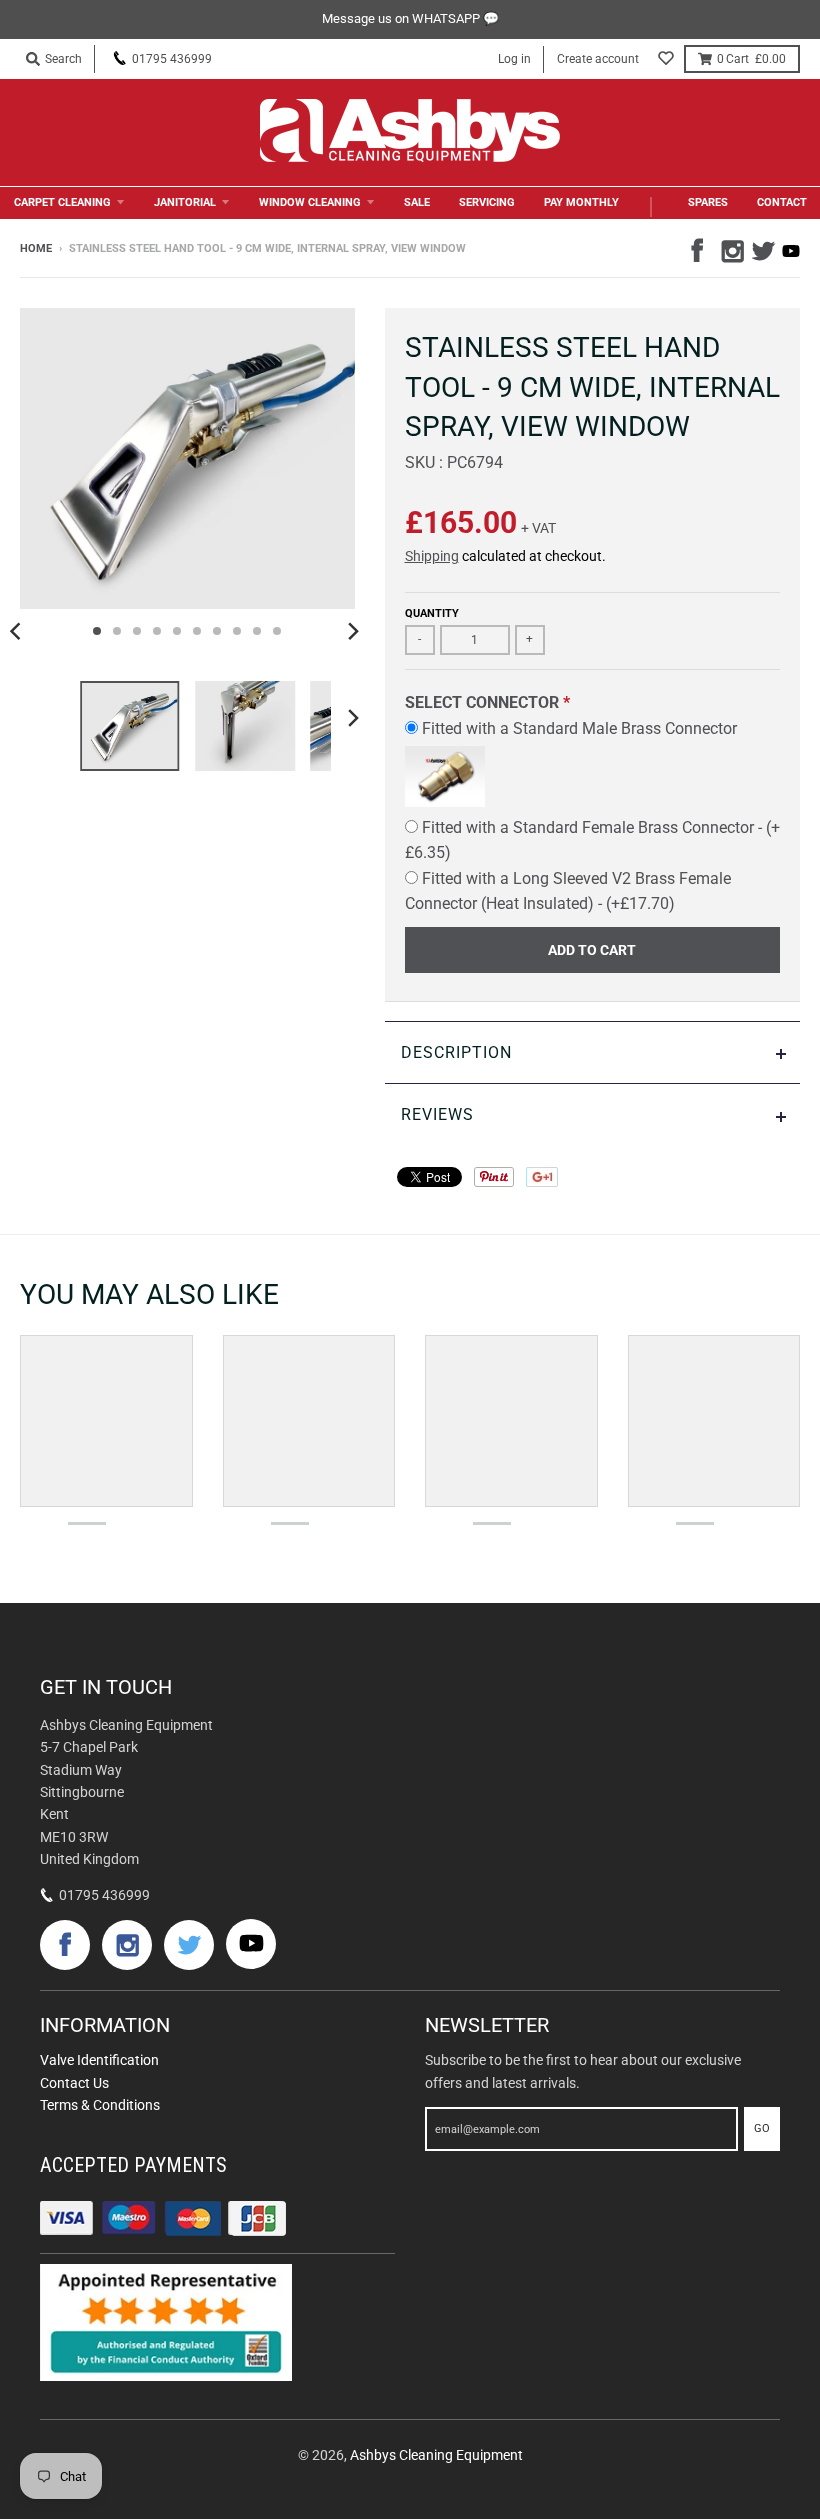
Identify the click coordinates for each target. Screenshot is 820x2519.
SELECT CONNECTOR (482, 702)
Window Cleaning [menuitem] (310, 202)
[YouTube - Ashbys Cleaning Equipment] (791, 251)
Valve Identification (99, 2060)
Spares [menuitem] (708, 202)
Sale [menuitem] (417, 202)
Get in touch (106, 1687)
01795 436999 (172, 59)
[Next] (353, 631)
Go (762, 2128)
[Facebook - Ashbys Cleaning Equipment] (701, 248)
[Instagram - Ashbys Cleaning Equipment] (731, 248)
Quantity (432, 613)
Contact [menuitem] (782, 202)
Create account (598, 59)
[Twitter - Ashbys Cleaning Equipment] (761, 248)
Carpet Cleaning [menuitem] (62, 202)
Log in (514, 59)
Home (36, 248)
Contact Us (74, 2083)
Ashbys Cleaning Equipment (436, 2455)
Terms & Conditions (100, 2105)
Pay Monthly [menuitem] (581, 202)
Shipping (432, 556)
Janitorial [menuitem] (185, 202)
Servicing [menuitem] (487, 202)
